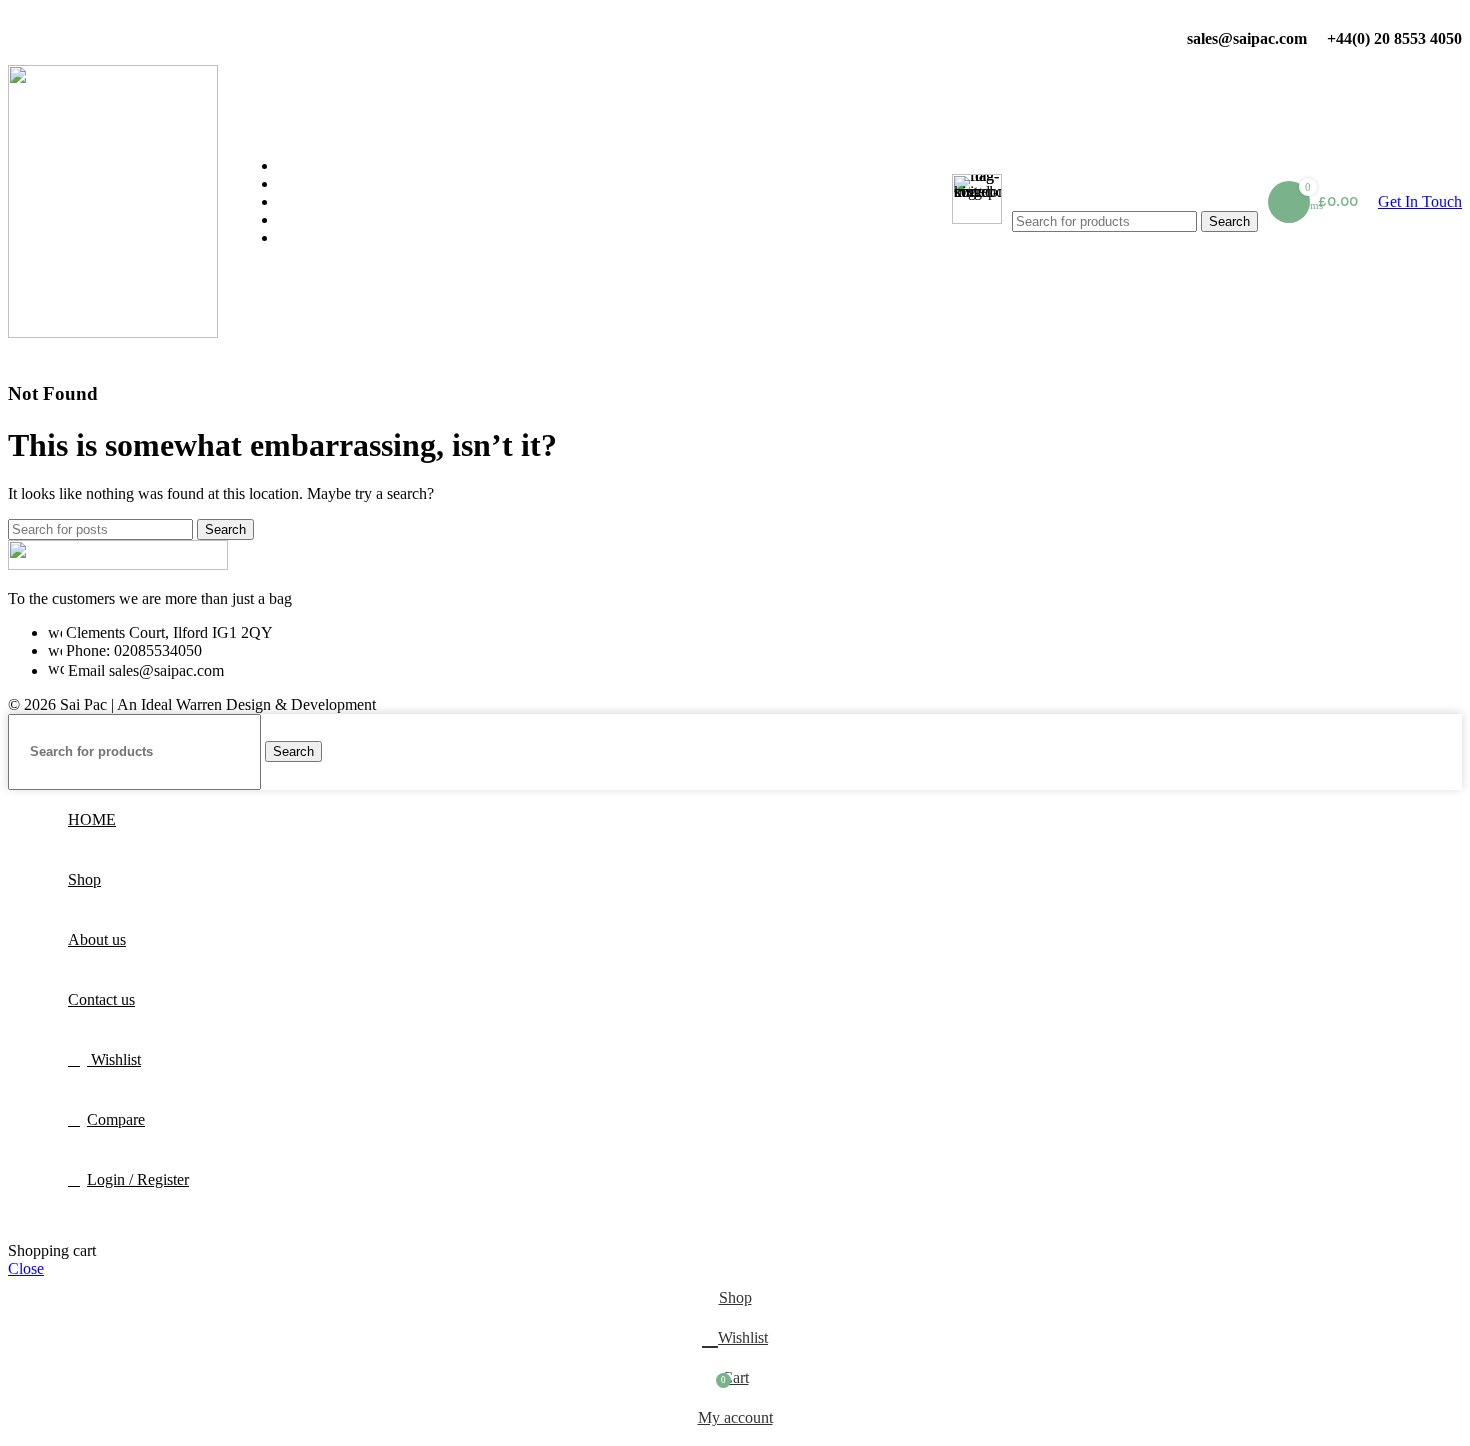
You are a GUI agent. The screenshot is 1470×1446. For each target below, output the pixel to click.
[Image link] (118, 564)
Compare (116, 1119)
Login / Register (138, 1179)
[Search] (1135, 191)
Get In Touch (1420, 201)
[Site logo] (113, 332)
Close (26, 1268)
